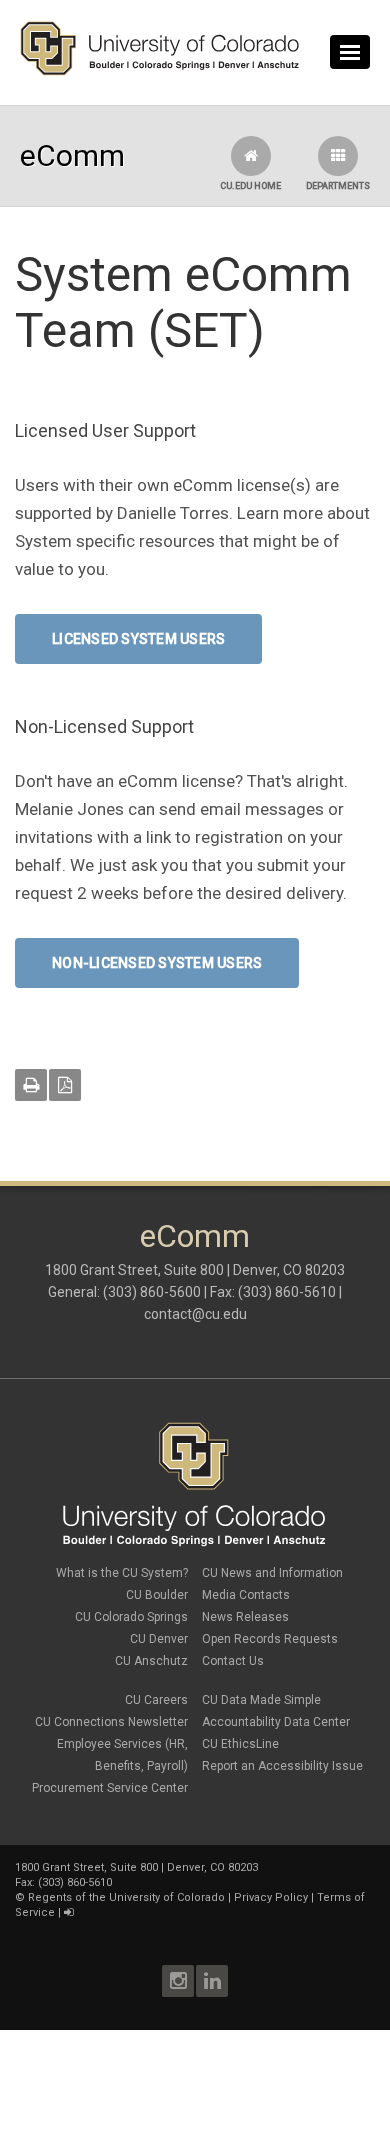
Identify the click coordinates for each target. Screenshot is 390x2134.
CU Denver (159, 1639)
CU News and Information (272, 1573)
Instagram (178, 1981)
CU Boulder (157, 1595)
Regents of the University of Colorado (126, 1897)
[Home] (160, 71)
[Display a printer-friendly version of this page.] (31, 1085)
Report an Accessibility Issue (282, 1766)
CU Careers (156, 1700)
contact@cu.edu (195, 1314)
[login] (68, 1912)
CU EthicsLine (240, 1744)
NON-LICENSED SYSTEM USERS (157, 963)
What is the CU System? (122, 1573)
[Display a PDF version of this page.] (65, 1085)
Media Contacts (246, 1595)
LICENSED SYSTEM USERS (138, 639)
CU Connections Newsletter (111, 1722)
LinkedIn (212, 1981)
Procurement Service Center (110, 1788)
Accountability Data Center (276, 1722)
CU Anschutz (151, 1661)
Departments (338, 186)
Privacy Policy (271, 1897)
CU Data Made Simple (261, 1700)
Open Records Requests (270, 1639)
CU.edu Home (250, 186)
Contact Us (233, 1661)
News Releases (245, 1617)
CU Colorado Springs (131, 1617)
